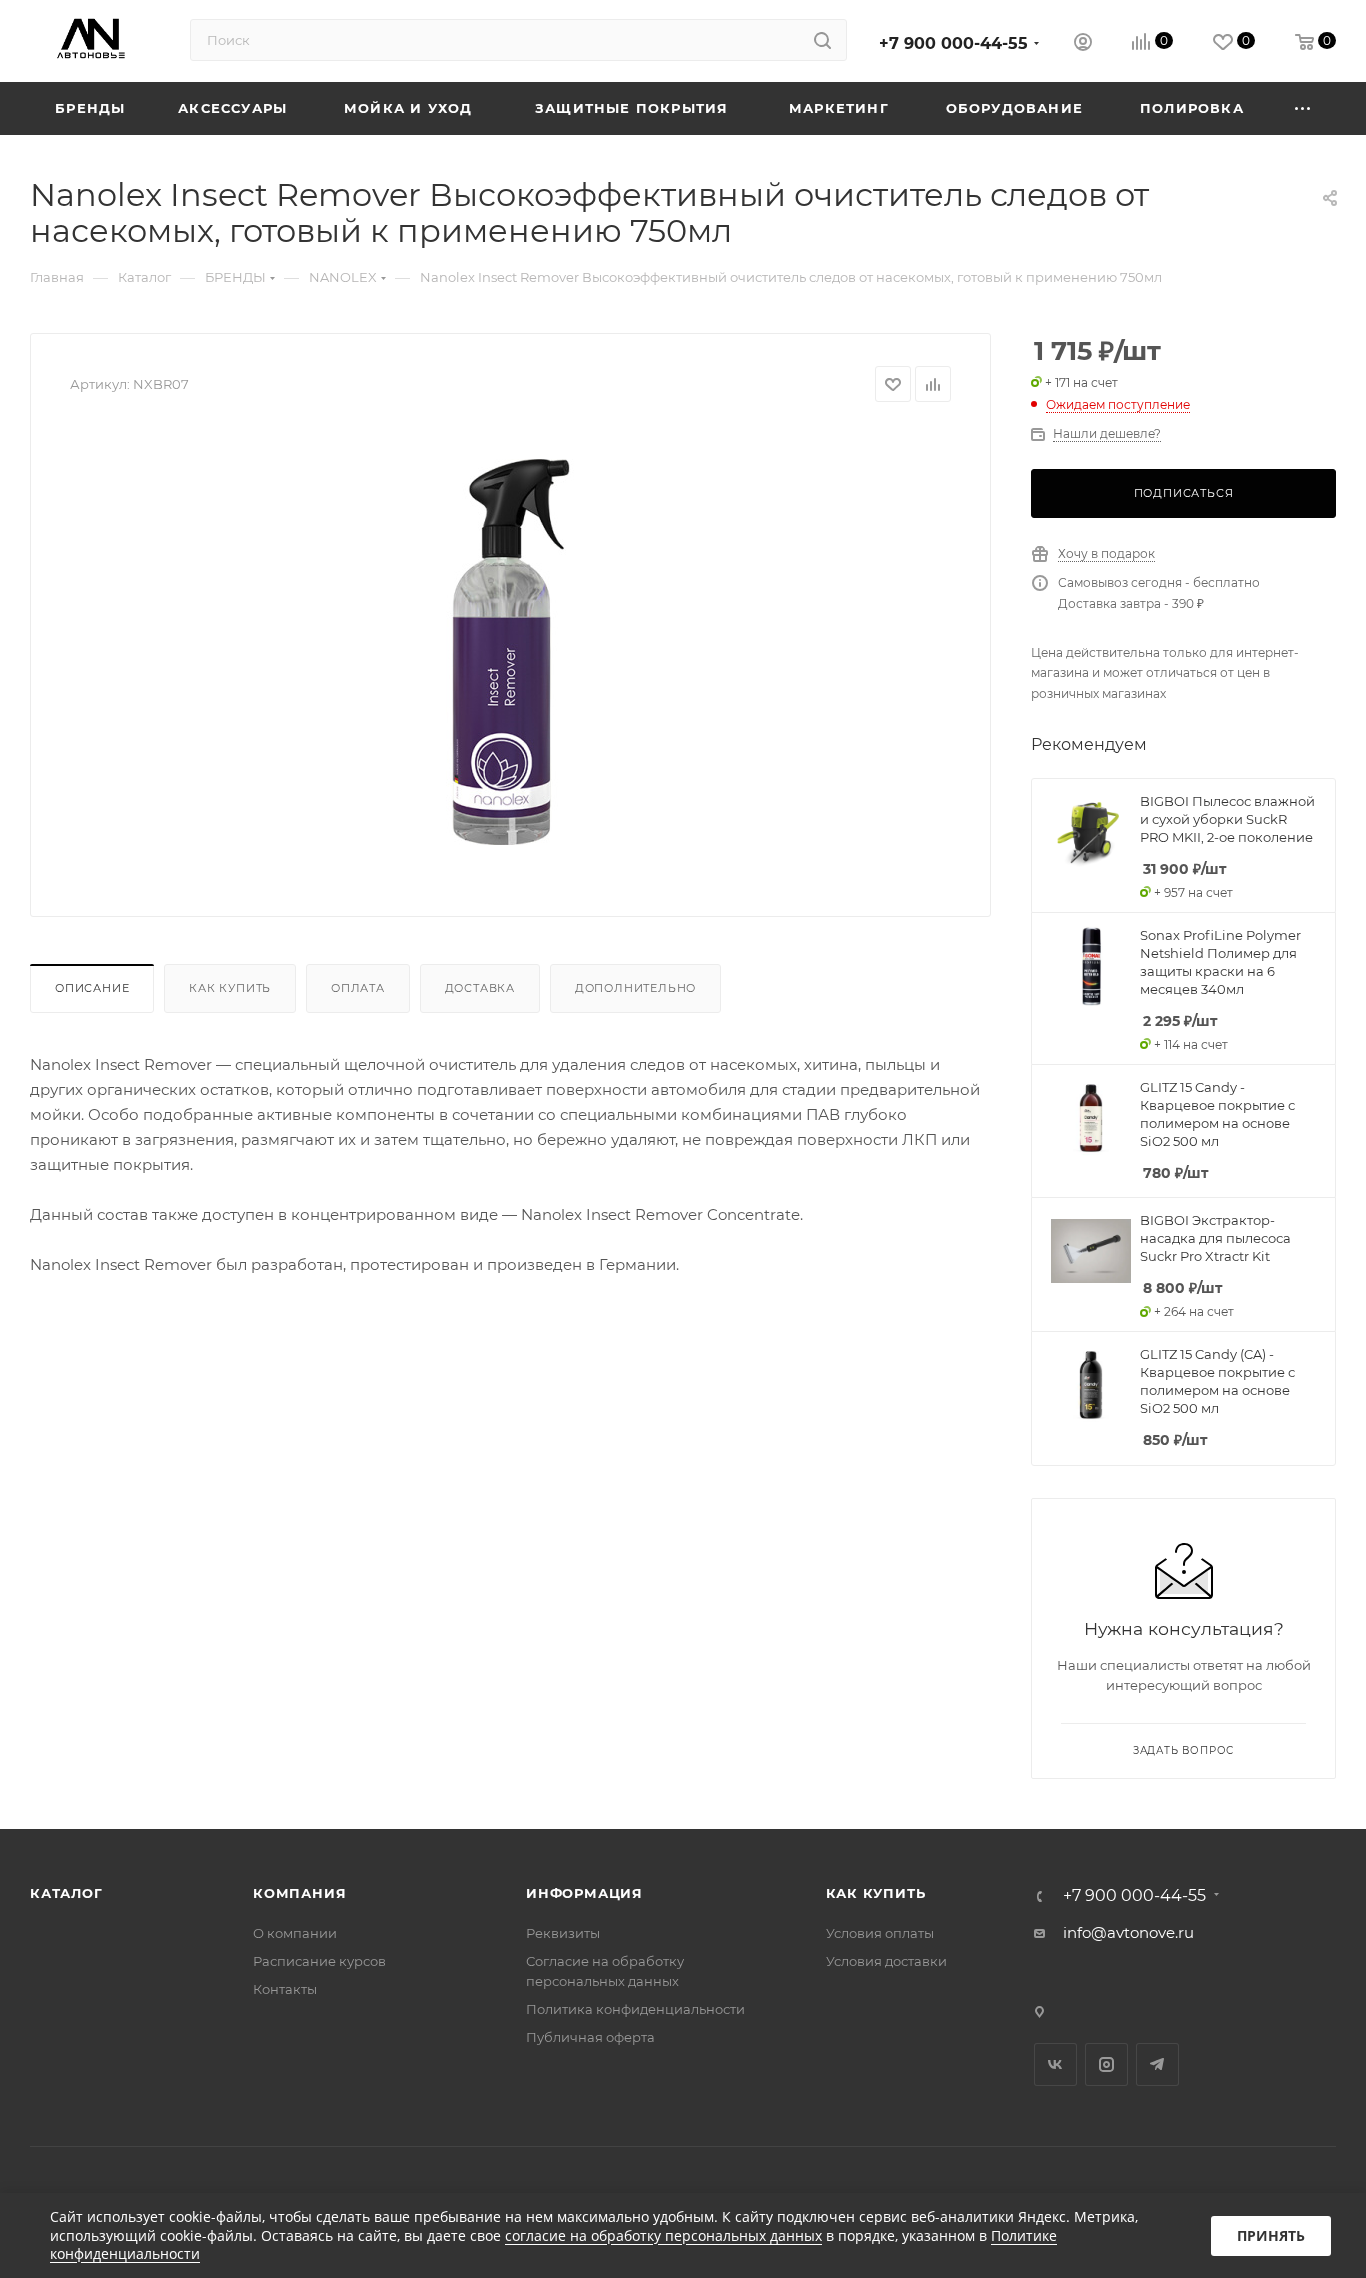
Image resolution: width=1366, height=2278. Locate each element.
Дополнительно (635, 988)
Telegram (1157, 2064)
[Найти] (822, 40)
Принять (1271, 2235)
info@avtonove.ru (1128, 1932)
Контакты (285, 1989)
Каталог (66, 1893)
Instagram (1106, 2064)
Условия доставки (886, 1961)
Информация (584, 1893)
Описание (92, 988)
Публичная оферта (590, 2037)
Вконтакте (1055, 2064)
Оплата (358, 988)
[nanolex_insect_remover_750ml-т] (511, 652)
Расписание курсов (319, 1961)
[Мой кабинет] (1083, 44)
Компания (299, 1893)
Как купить (230, 988)
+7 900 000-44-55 (953, 43)
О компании (295, 1933)
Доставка (480, 988)
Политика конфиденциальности (635, 2009)
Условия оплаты (880, 1933)
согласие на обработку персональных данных (663, 2235)
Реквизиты (563, 1933)
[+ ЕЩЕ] (1303, 108)
